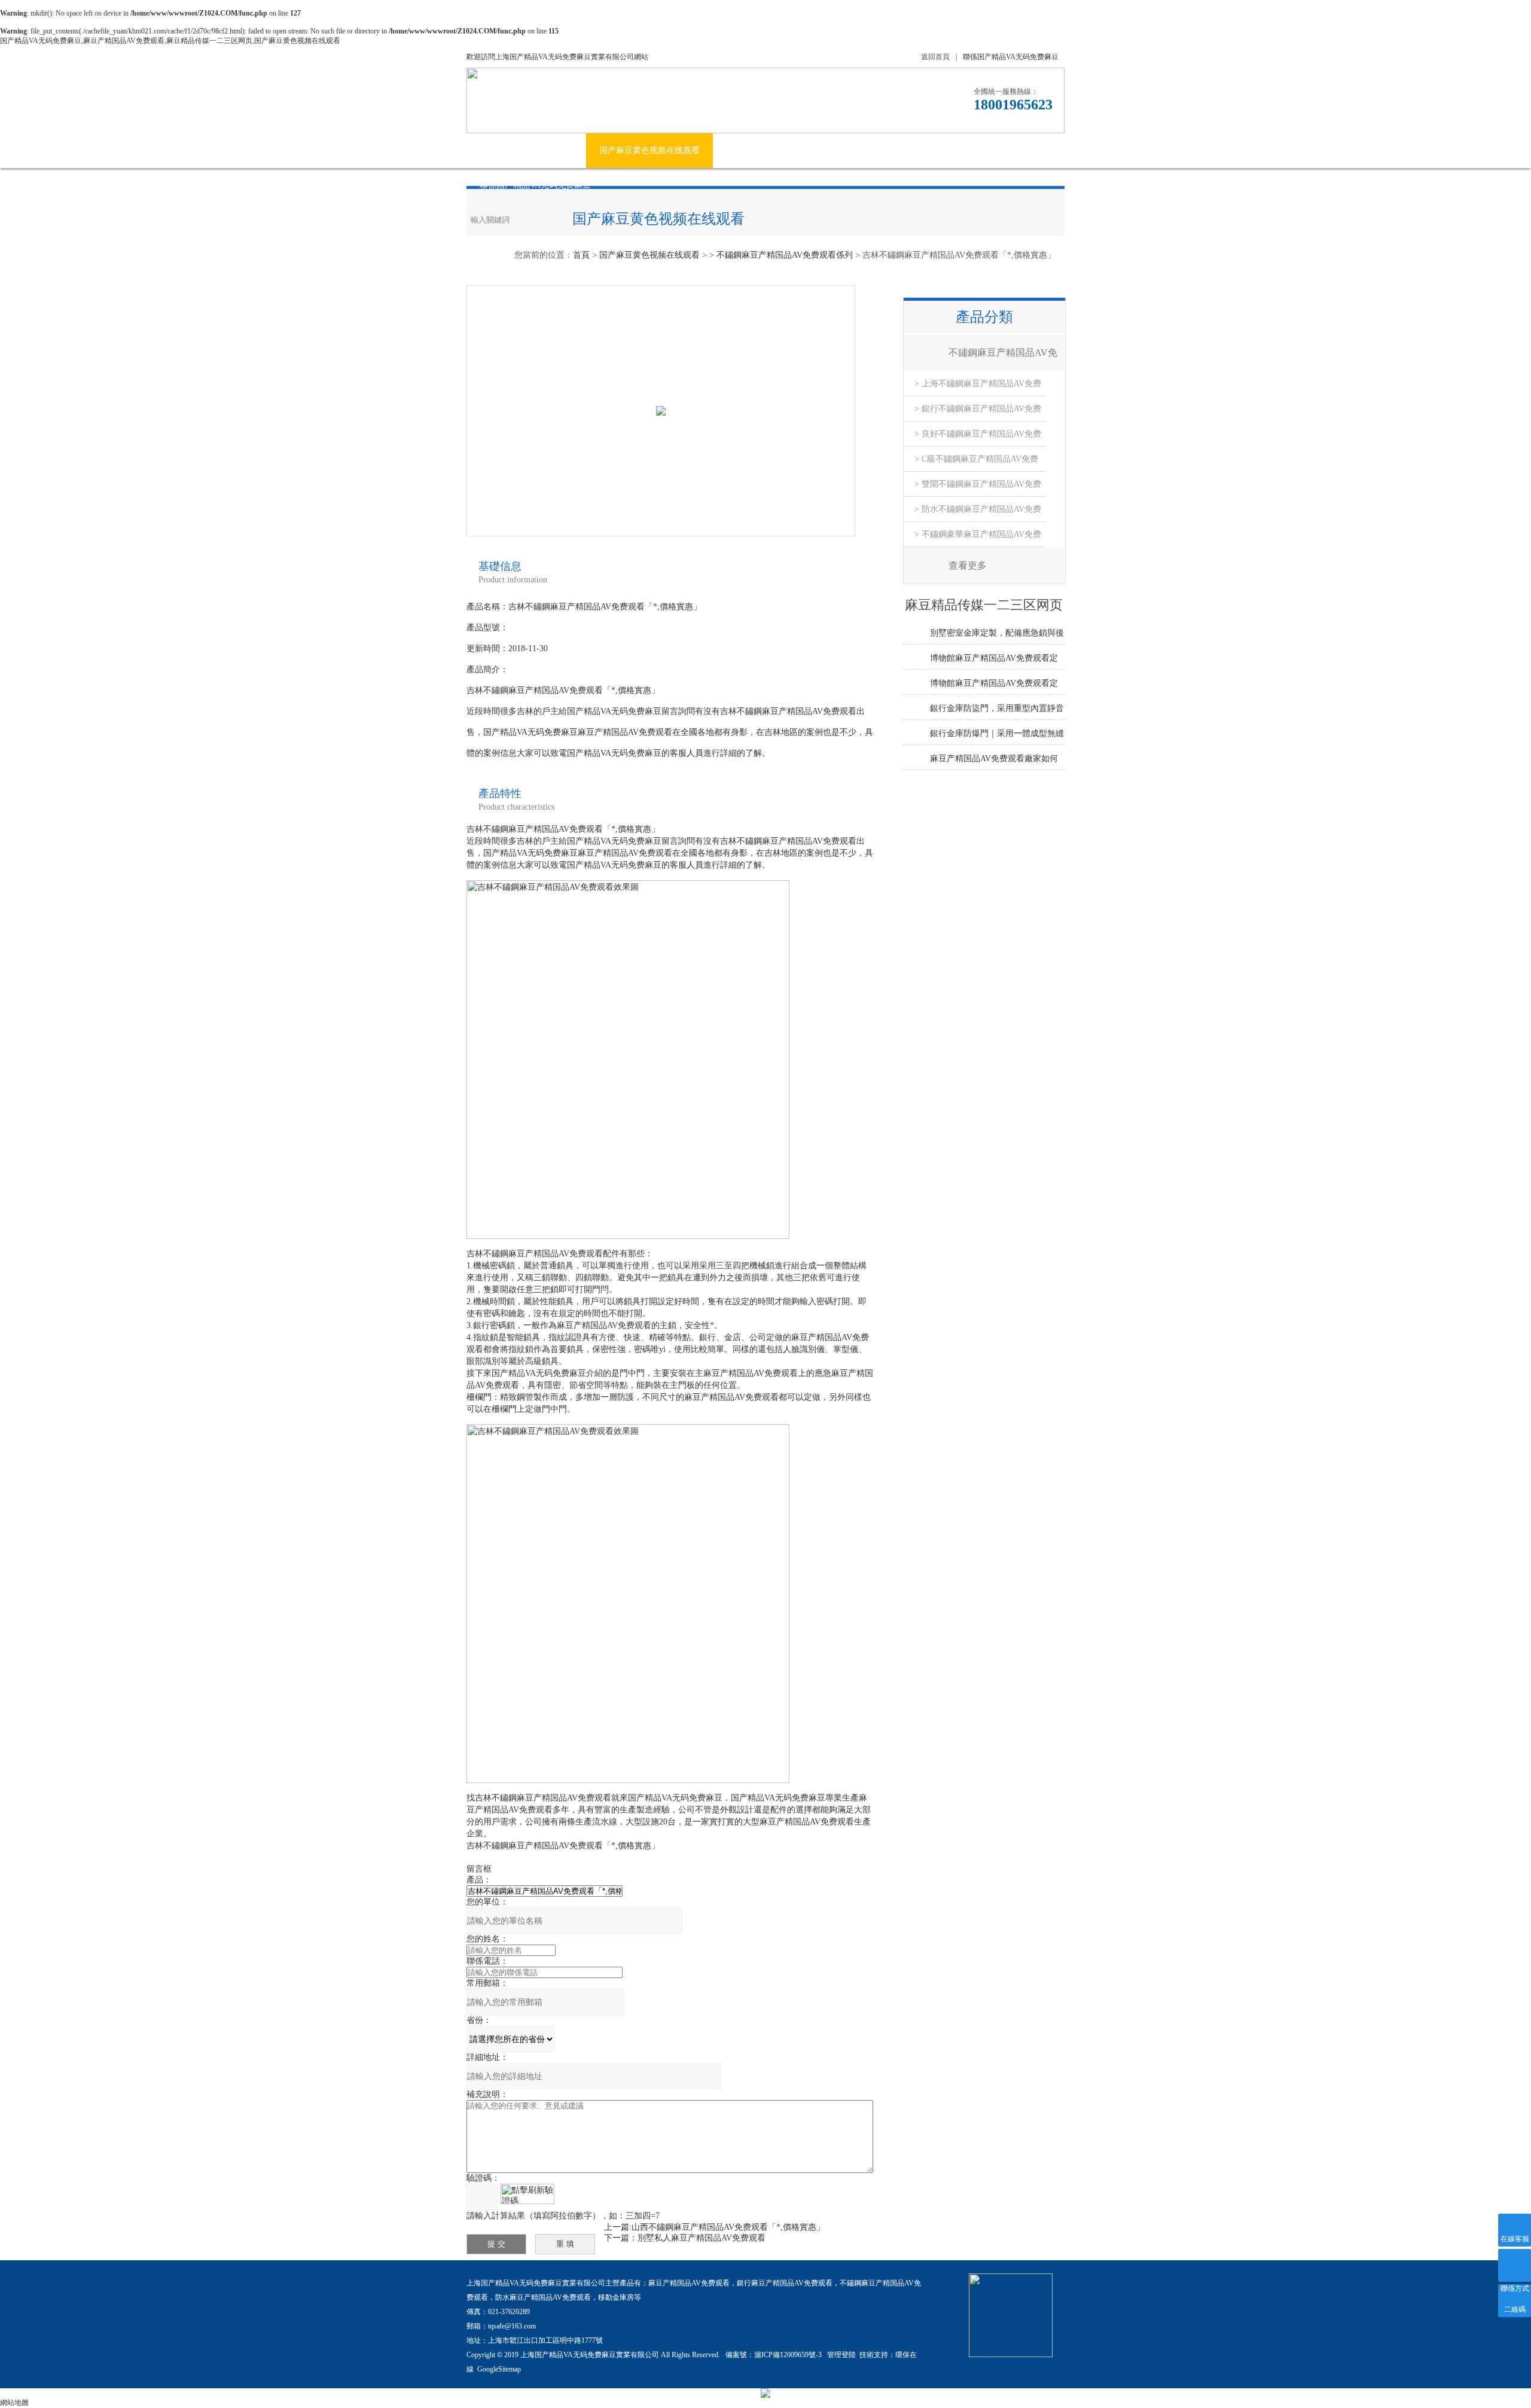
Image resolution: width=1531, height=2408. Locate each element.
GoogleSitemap (499, 2369)
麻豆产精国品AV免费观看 (689, 2283)
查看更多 (968, 565)
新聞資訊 (743, 150)
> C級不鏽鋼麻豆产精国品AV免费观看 (976, 463)
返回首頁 (935, 57)
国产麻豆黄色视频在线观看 (649, 150)
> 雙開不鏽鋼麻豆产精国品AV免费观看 (978, 488)
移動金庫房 (616, 2297)
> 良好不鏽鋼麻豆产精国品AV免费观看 (978, 438)
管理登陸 (841, 2355)
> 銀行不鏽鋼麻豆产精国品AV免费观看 (978, 413)
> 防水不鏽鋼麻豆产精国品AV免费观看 (978, 513)
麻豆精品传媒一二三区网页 (836, 150)
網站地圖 (14, 2403)
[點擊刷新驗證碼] (527, 2194)
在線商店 (929, 150)
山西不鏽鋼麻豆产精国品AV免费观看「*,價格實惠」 (728, 2227)
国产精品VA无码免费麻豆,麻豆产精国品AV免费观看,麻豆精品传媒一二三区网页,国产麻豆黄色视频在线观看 (170, 41)
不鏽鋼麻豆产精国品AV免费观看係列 (785, 255)
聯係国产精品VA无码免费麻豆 (1011, 57)
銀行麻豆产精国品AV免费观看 (785, 2283)
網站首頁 (496, 150)
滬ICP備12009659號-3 (789, 2355)
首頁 (581, 255)
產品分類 (984, 317)
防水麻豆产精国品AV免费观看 (543, 2297)
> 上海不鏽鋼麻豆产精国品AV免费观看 (978, 388)
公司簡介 (556, 150)
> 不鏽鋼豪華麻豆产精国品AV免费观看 (978, 538)
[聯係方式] (1515, 2265)
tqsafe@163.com (512, 2326)
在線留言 (989, 150)
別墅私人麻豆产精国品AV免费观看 (702, 2238)
